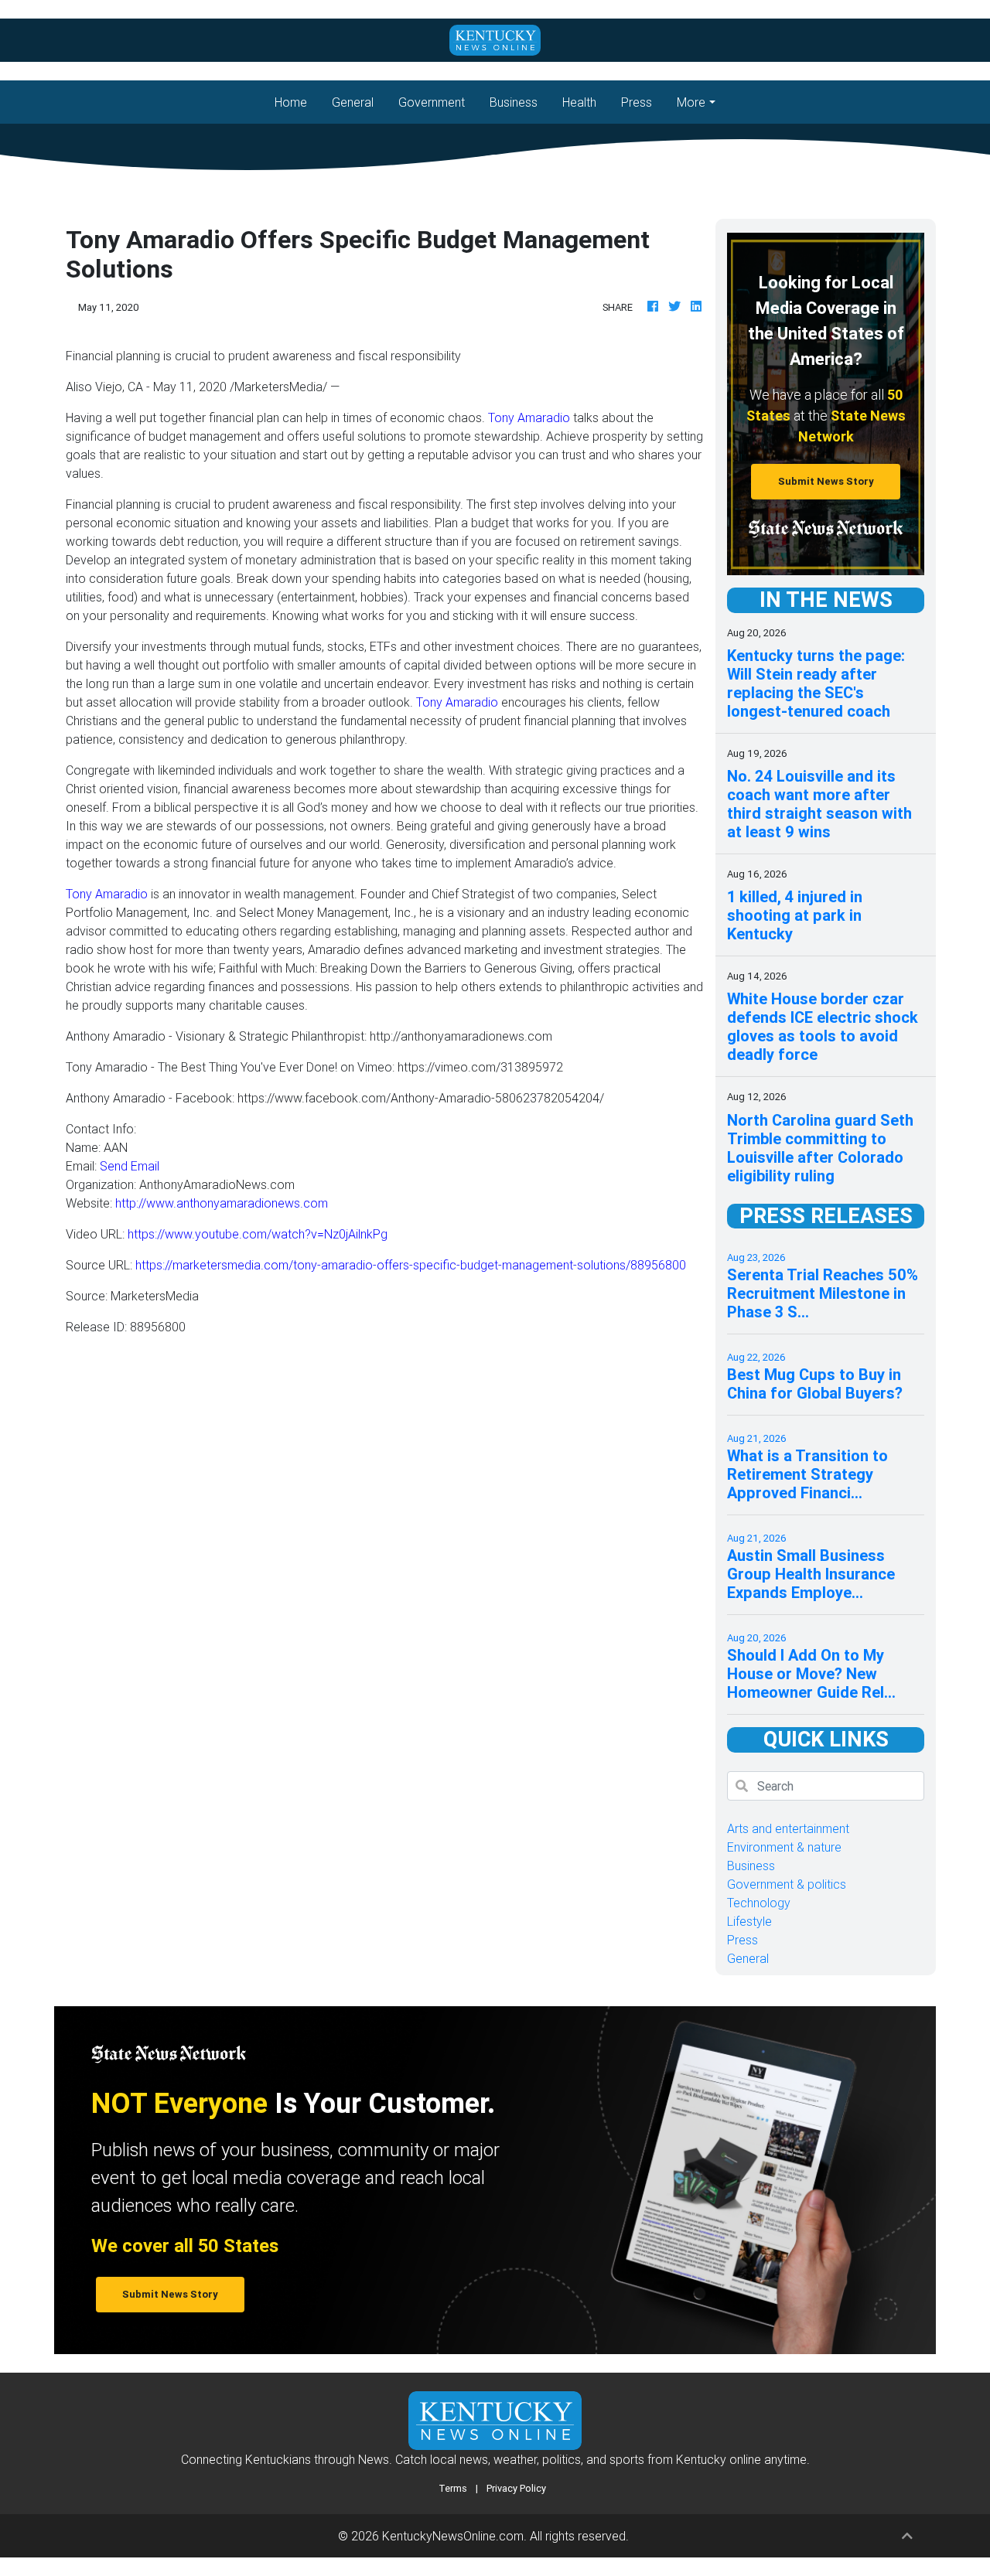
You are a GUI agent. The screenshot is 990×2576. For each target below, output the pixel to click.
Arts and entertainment (788, 1828)
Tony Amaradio (529, 417)
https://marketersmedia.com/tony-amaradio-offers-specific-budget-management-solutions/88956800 (411, 1265)
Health (579, 102)
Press (637, 102)
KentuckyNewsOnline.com (453, 2536)
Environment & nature (784, 1847)
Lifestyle (749, 1921)
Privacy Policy (516, 2488)
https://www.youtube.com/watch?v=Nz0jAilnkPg (258, 1234)
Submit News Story (826, 481)
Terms (453, 2488)
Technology (759, 1903)
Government (432, 102)
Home (297, 102)
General (353, 102)
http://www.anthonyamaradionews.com (222, 1203)
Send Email (130, 1166)
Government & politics (787, 1884)
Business (514, 102)
